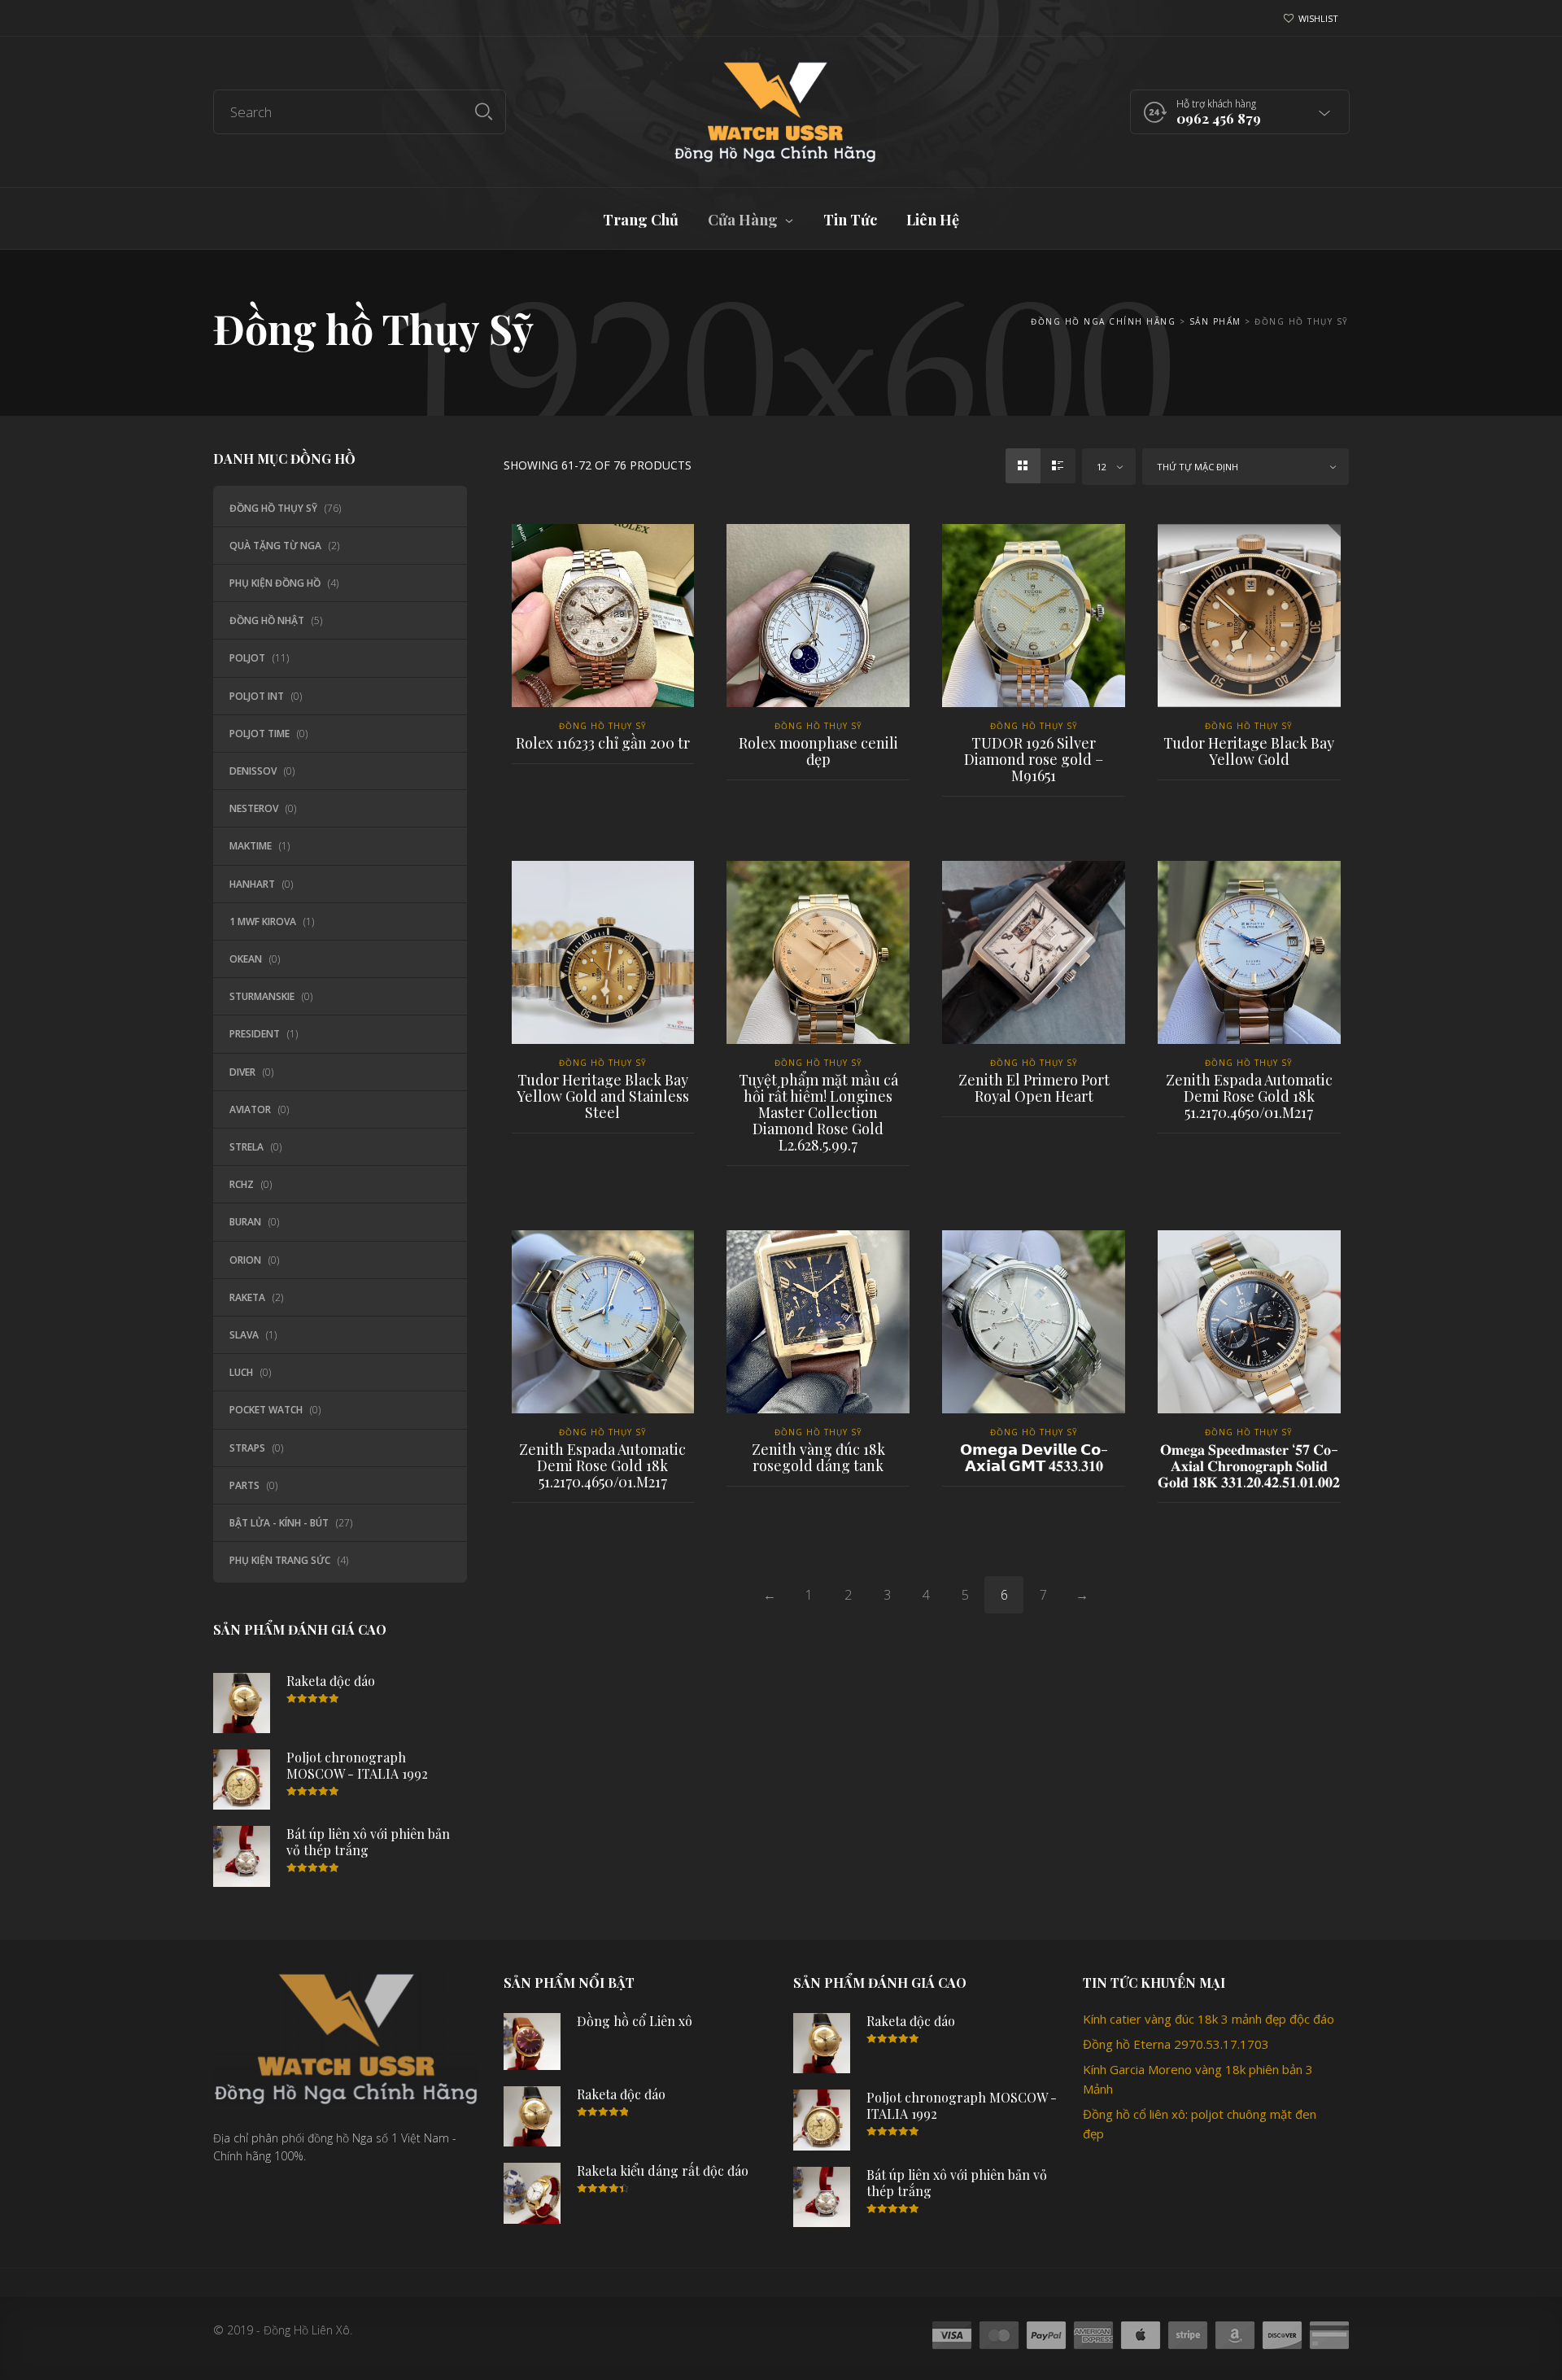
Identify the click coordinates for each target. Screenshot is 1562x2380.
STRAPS (247, 1448)
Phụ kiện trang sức (280, 1560)
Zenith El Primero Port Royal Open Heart (1034, 1088)
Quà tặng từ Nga (275, 546)
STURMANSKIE (262, 996)
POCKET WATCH (266, 1410)
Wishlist (1318, 18)
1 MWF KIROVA (263, 921)
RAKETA (247, 1297)
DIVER (242, 1072)
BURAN (245, 1222)
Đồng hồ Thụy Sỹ (273, 508)
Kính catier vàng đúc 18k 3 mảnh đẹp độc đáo (1209, 2019)
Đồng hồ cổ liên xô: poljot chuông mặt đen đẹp (1200, 2124)
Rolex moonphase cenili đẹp (818, 751)
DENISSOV (253, 771)
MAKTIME (251, 846)
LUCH (241, 1372)
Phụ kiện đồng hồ (275, 583)
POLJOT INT (257, 696)
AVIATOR (250, 1109)
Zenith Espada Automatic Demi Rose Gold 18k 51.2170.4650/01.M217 (1249, 1096)
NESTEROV (254, 808)
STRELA (247, 1147)
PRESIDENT (255, 1034)
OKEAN (246, 959)
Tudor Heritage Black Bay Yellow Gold (1249, 751)
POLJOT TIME (260, 734)
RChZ (242, 1184)
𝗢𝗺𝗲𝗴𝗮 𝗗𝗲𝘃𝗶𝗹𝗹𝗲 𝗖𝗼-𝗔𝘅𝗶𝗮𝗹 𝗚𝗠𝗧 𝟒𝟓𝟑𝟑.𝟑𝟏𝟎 (1034, 1457)
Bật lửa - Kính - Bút (279, 1523)
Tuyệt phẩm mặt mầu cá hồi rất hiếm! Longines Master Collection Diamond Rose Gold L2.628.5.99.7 (818, 1112)
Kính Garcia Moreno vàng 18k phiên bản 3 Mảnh (1198, 2079)
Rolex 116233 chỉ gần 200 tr (603, 743)
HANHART (252, 884)
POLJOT (247, 658)
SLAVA (244, 1335)
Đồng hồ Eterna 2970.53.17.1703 (1176, 2044)
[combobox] (1109, 467)
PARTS (244, 1485)
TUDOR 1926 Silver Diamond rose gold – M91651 (1034, 759)
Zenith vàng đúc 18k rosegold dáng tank (818, 1457)
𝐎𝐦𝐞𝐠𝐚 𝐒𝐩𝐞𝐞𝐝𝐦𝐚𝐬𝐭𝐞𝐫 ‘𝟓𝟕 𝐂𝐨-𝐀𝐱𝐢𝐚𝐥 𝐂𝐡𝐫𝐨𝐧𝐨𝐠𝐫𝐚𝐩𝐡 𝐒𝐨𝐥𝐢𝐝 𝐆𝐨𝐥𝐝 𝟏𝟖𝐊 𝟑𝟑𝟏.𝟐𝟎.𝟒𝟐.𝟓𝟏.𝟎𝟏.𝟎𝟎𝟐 (1249, 1465)
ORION (245, 1260)
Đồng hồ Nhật (267, 620)
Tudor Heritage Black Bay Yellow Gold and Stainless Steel (603, 1096)
